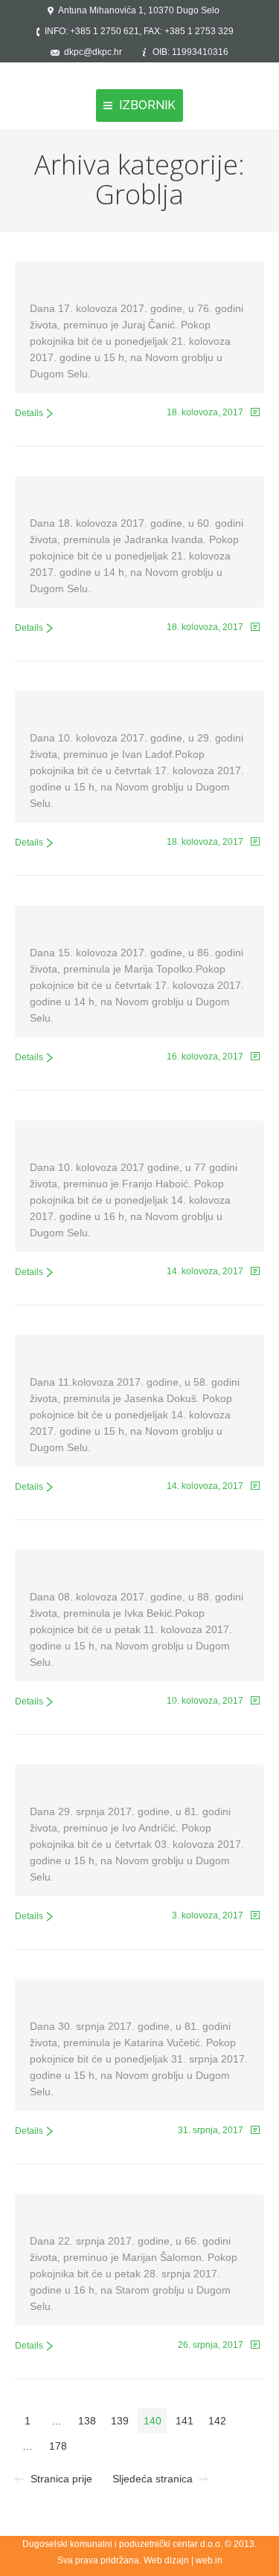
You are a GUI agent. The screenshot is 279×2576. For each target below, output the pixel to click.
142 (217, 2421)
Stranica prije (61, 2479)
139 (120, 2421)
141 (185, 2421)
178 (58, 2446)
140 (153, 2421)
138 (87, 2421)
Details (29, 413)
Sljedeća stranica (153, 2479)
